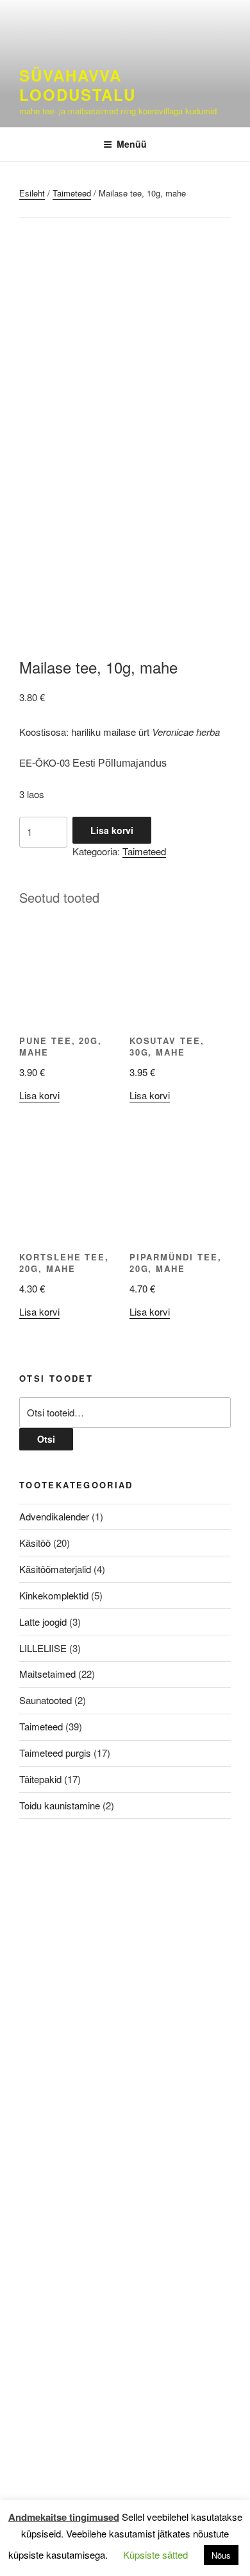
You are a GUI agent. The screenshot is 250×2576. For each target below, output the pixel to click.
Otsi (46, 1439)
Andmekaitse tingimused (64, 2517)
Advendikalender (54, 1516)
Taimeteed (72, 193)
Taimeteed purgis (55, 1753)
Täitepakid (40, 1779)
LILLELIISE (43, 1648)
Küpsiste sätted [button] (155, 2554)
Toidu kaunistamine (60, 1805)
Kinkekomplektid (54, 1595)
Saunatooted (46, 1700)
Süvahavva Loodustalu (78, 85)
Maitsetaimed (47, 1674)
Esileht (32, 193)
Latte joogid (43, 1622)
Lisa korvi (112, 830)
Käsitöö (35, 1543)
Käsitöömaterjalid (55, 1569)
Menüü (132, 144)
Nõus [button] (221, 2555)
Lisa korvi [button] (39, 1095)
